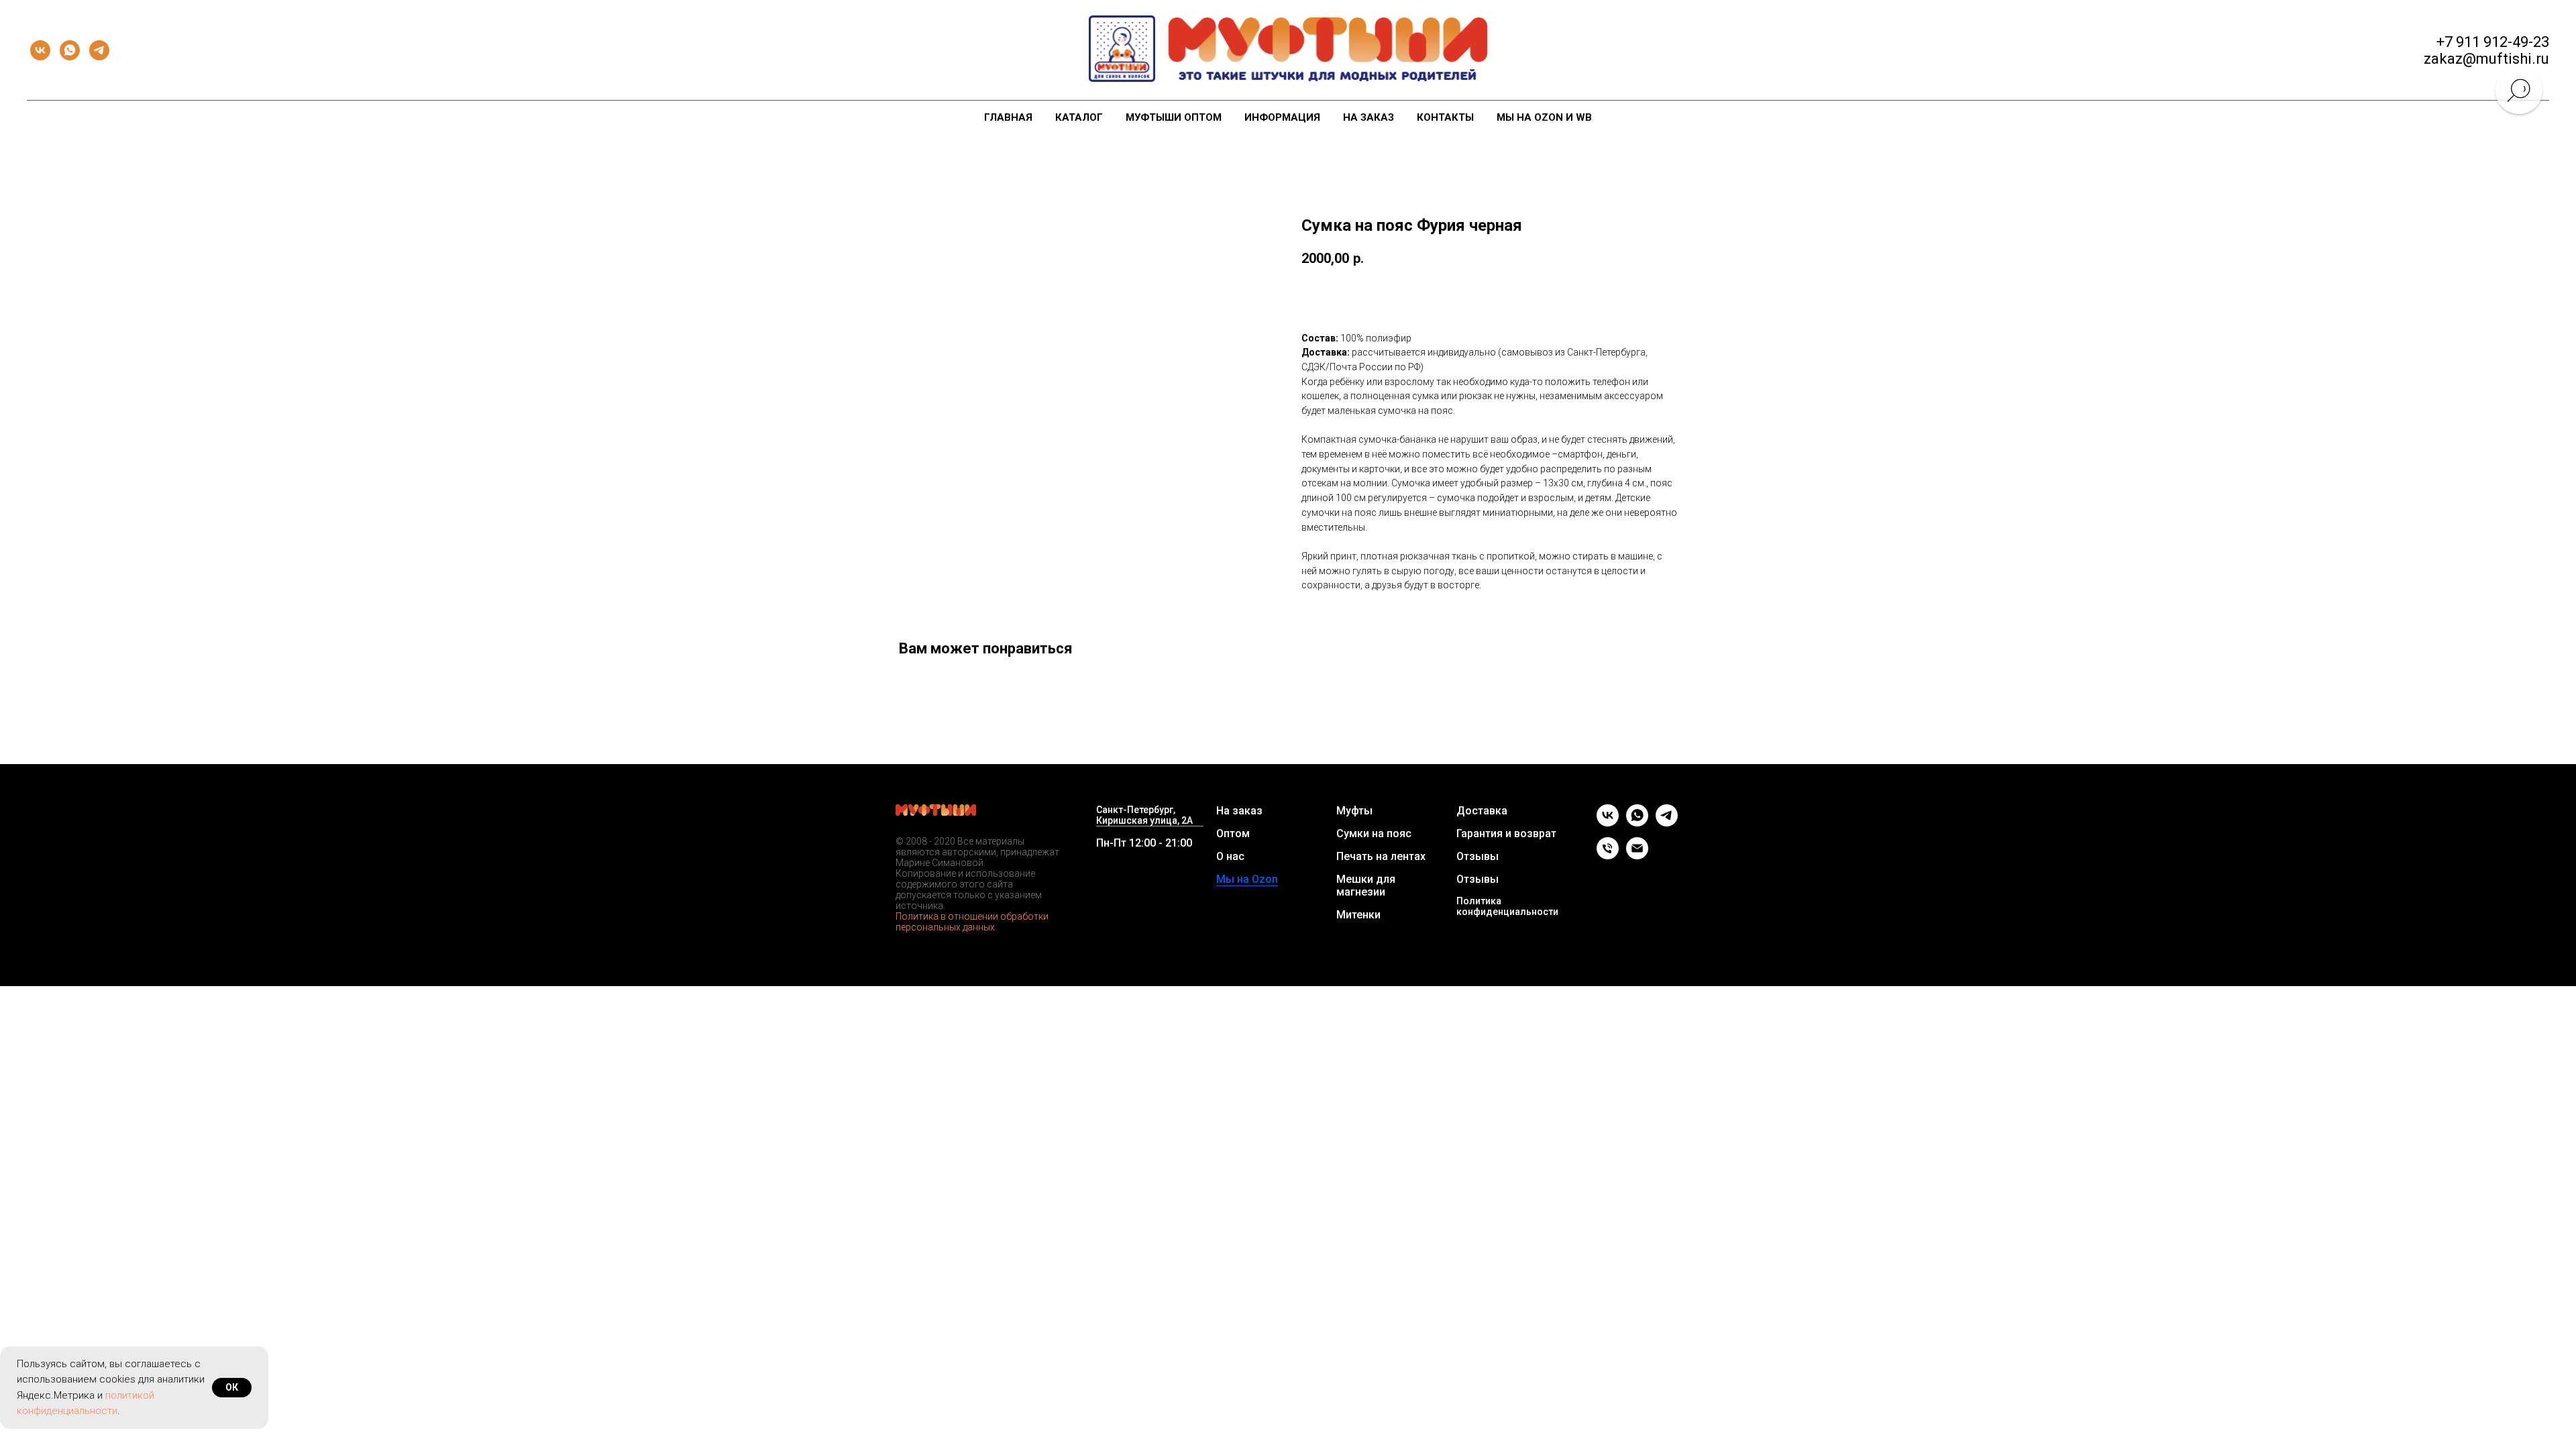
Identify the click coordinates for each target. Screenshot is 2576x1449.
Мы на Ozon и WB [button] (1544, 117)
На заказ (1368, 117)
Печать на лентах (1381, 856)
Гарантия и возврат (1506, 834)
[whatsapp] (70, 50)
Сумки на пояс (1374, 834)
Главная (1008, 117)
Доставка (1482, 811)
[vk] (40, 50)
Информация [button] (1282, 117)
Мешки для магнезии (1366, 885)
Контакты (1445, 117)
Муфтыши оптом (1174, 117)
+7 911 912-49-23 (2493, 42)
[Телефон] (1608, 856)
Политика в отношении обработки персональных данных (972, 922)
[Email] (1637, 856)
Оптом (1233, 834)
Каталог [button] (1079, 117)
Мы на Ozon (1247, 879)
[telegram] (99, 50)
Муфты (1354, 811)
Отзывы (1478, 856)
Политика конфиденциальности (1507, 906)
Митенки (1358, 915)
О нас (1230, 856)
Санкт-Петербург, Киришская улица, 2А (1144, 815)
